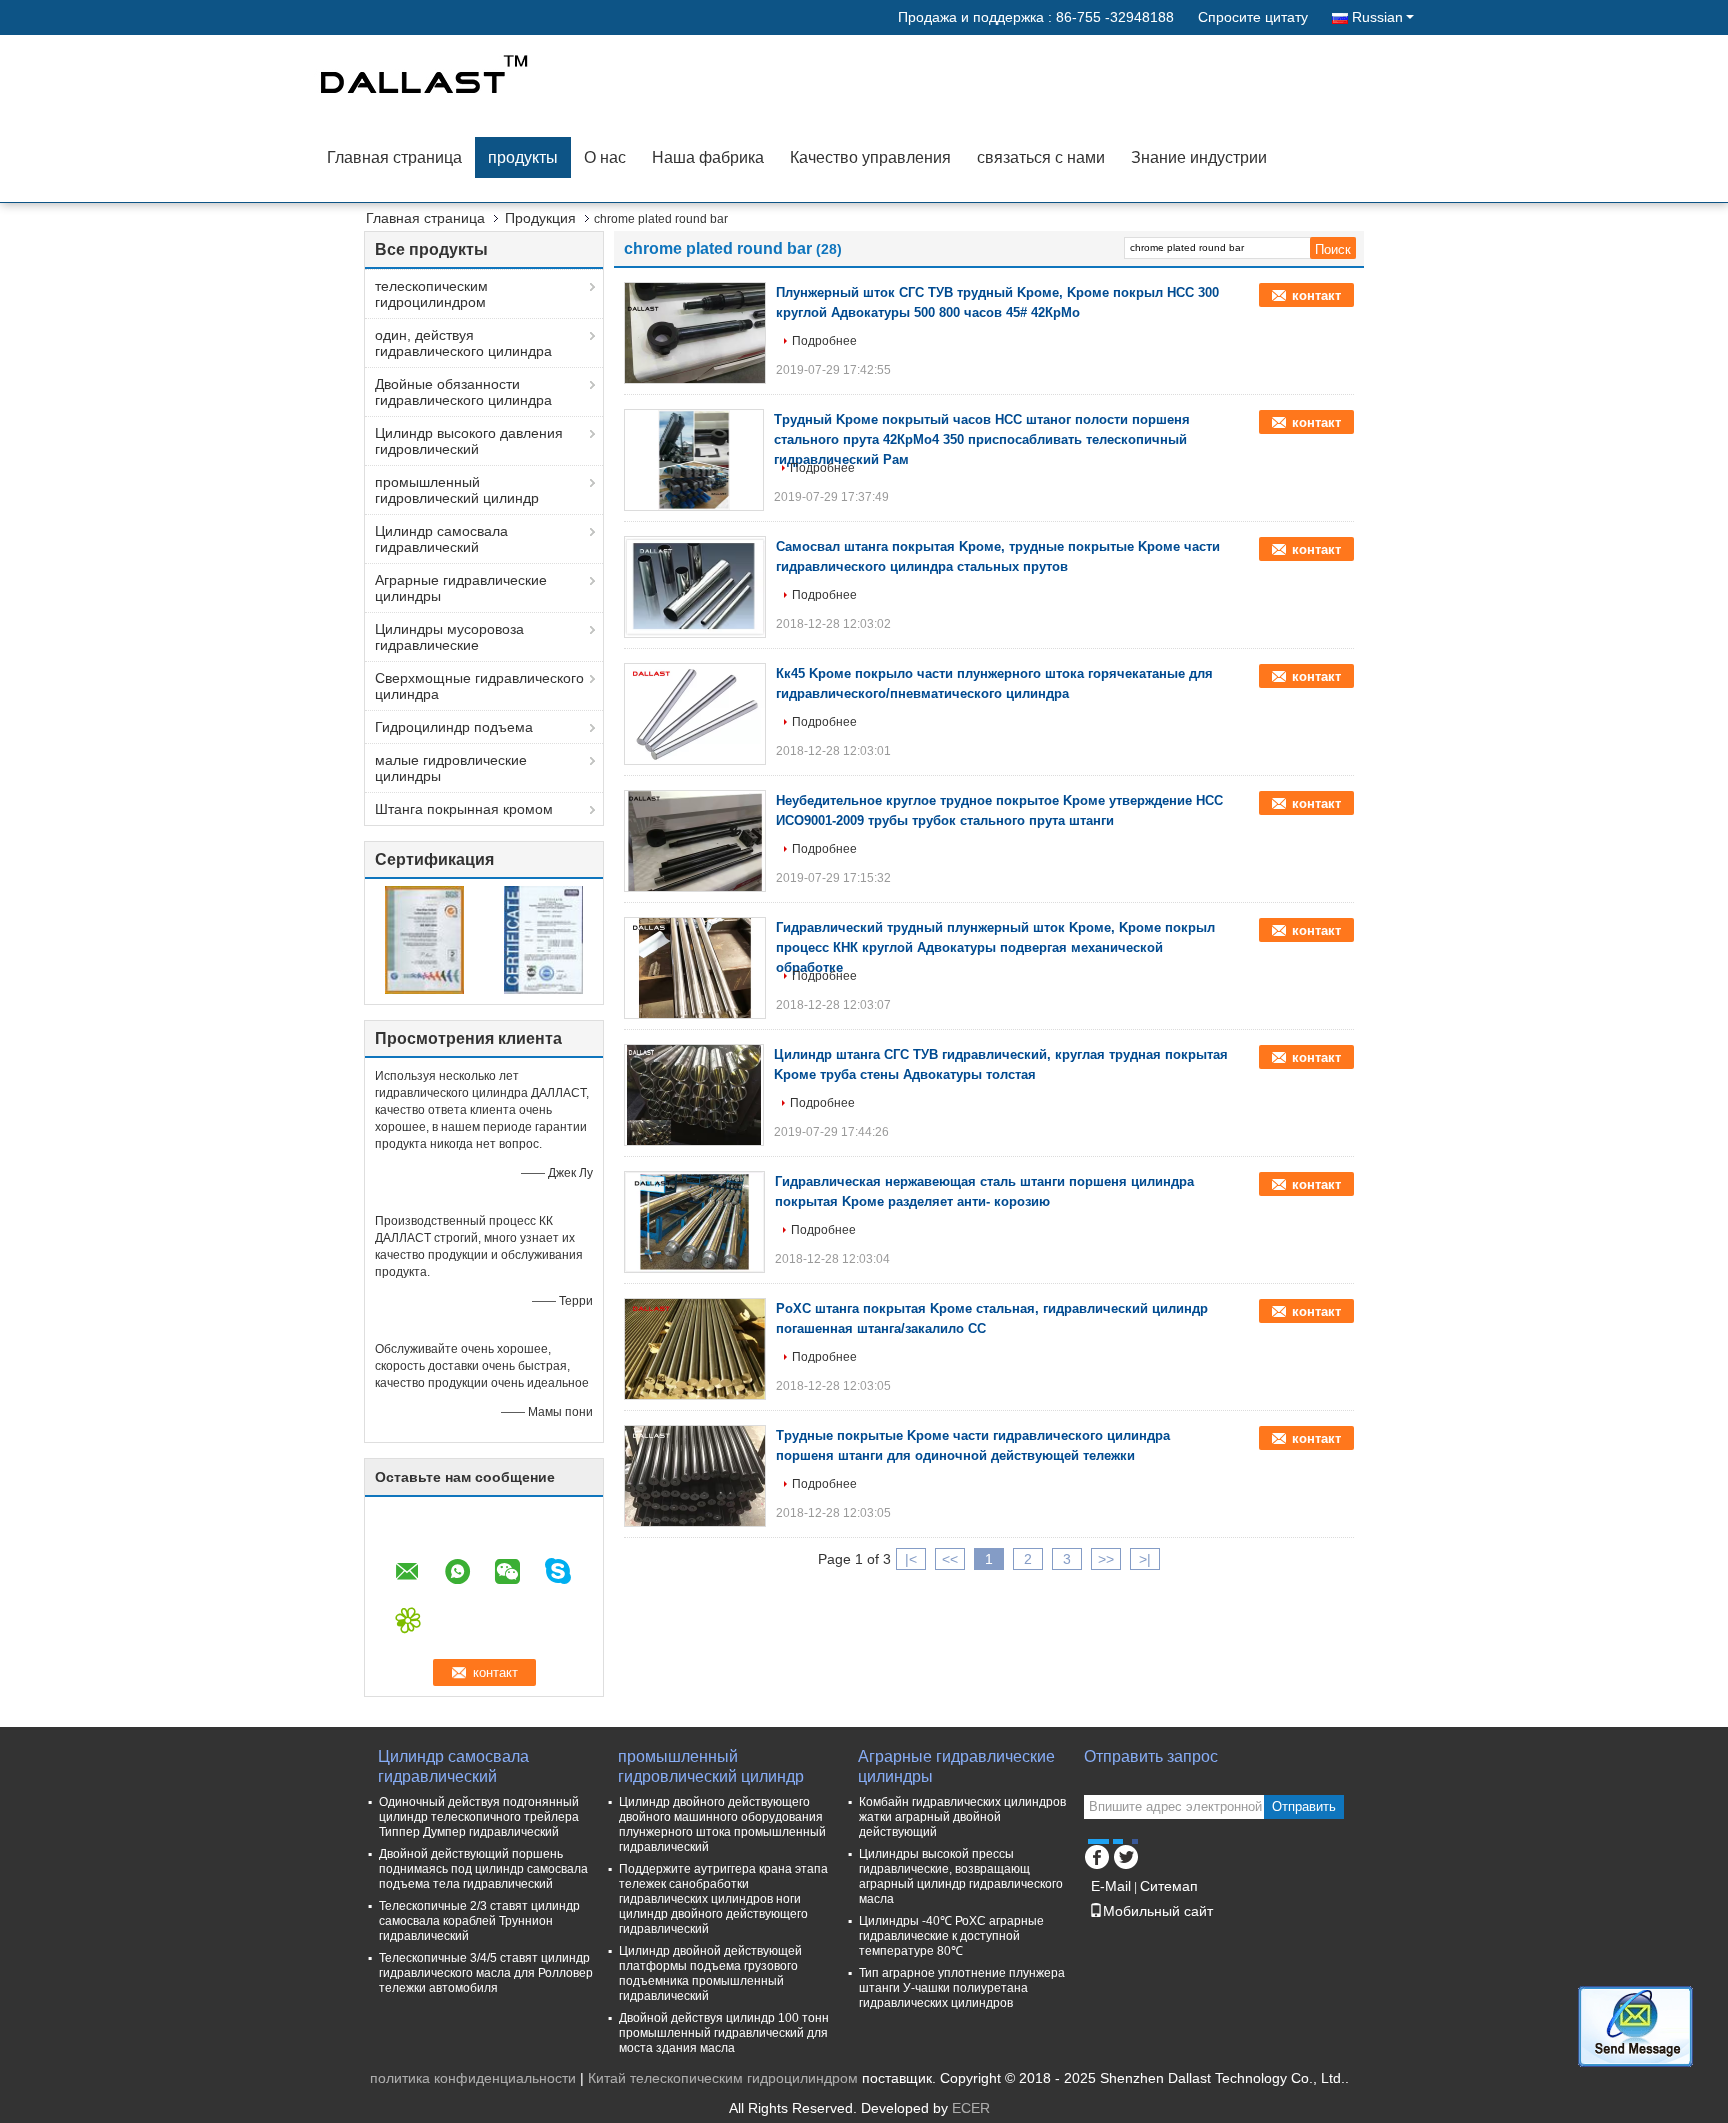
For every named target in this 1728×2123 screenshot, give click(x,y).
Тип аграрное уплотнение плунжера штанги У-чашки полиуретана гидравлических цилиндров (962, 1988)
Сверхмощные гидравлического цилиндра (479, 686)
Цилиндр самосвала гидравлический (441, 539)
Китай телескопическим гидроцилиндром (723, 2078)
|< (911, 1559)
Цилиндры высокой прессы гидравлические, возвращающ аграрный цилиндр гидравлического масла (961, 1876)
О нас (605, 157)
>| (1145, 1559)
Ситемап (1169, 1886)
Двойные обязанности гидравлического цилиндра (463, 392)
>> (1106, 1559)
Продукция (540, 218)
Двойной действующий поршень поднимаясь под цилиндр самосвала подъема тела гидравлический (483, 1869)
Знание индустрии (1199, 157)
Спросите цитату (1253, 17)
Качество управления (870, 157)
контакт (1316, 295)
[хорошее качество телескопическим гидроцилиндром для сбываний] (424, 939)
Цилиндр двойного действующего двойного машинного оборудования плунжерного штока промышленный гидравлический (722, 1824)
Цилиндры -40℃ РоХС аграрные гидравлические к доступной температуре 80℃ (951, 1936)
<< (950, 1559)
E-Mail (1111, 1886)
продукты (523, 157)
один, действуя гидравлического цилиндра (463, 343)
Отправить (1304, 1806)
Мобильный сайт (1158, 1911)
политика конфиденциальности (473, 2078)
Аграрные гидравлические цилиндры (461, 588)
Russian (1377, 17)
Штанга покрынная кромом (464, 809)
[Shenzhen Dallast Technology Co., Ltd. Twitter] (1125, 1854)
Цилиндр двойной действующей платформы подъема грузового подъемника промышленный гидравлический (710, 1973)
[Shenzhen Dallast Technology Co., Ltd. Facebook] (1096, 1854)
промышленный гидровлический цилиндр (457, 490)
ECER (971, 2108)
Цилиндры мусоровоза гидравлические (449, 637)
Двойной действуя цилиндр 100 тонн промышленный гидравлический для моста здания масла (724, 2033)
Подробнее (824, 341)
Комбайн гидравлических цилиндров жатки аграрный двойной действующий (962, 1817)
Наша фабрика (708, 157)
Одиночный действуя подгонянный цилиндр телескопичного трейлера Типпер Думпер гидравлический (479, 1817)
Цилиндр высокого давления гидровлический (469, 441)
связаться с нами (1041, 157)
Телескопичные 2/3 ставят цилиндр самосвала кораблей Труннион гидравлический (479, 1921)
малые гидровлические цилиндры (451, 768)
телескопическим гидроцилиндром (431, 294)
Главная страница (394, 157)
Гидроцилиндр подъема (454, 727)
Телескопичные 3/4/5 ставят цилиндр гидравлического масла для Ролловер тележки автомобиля (486, 1973)
